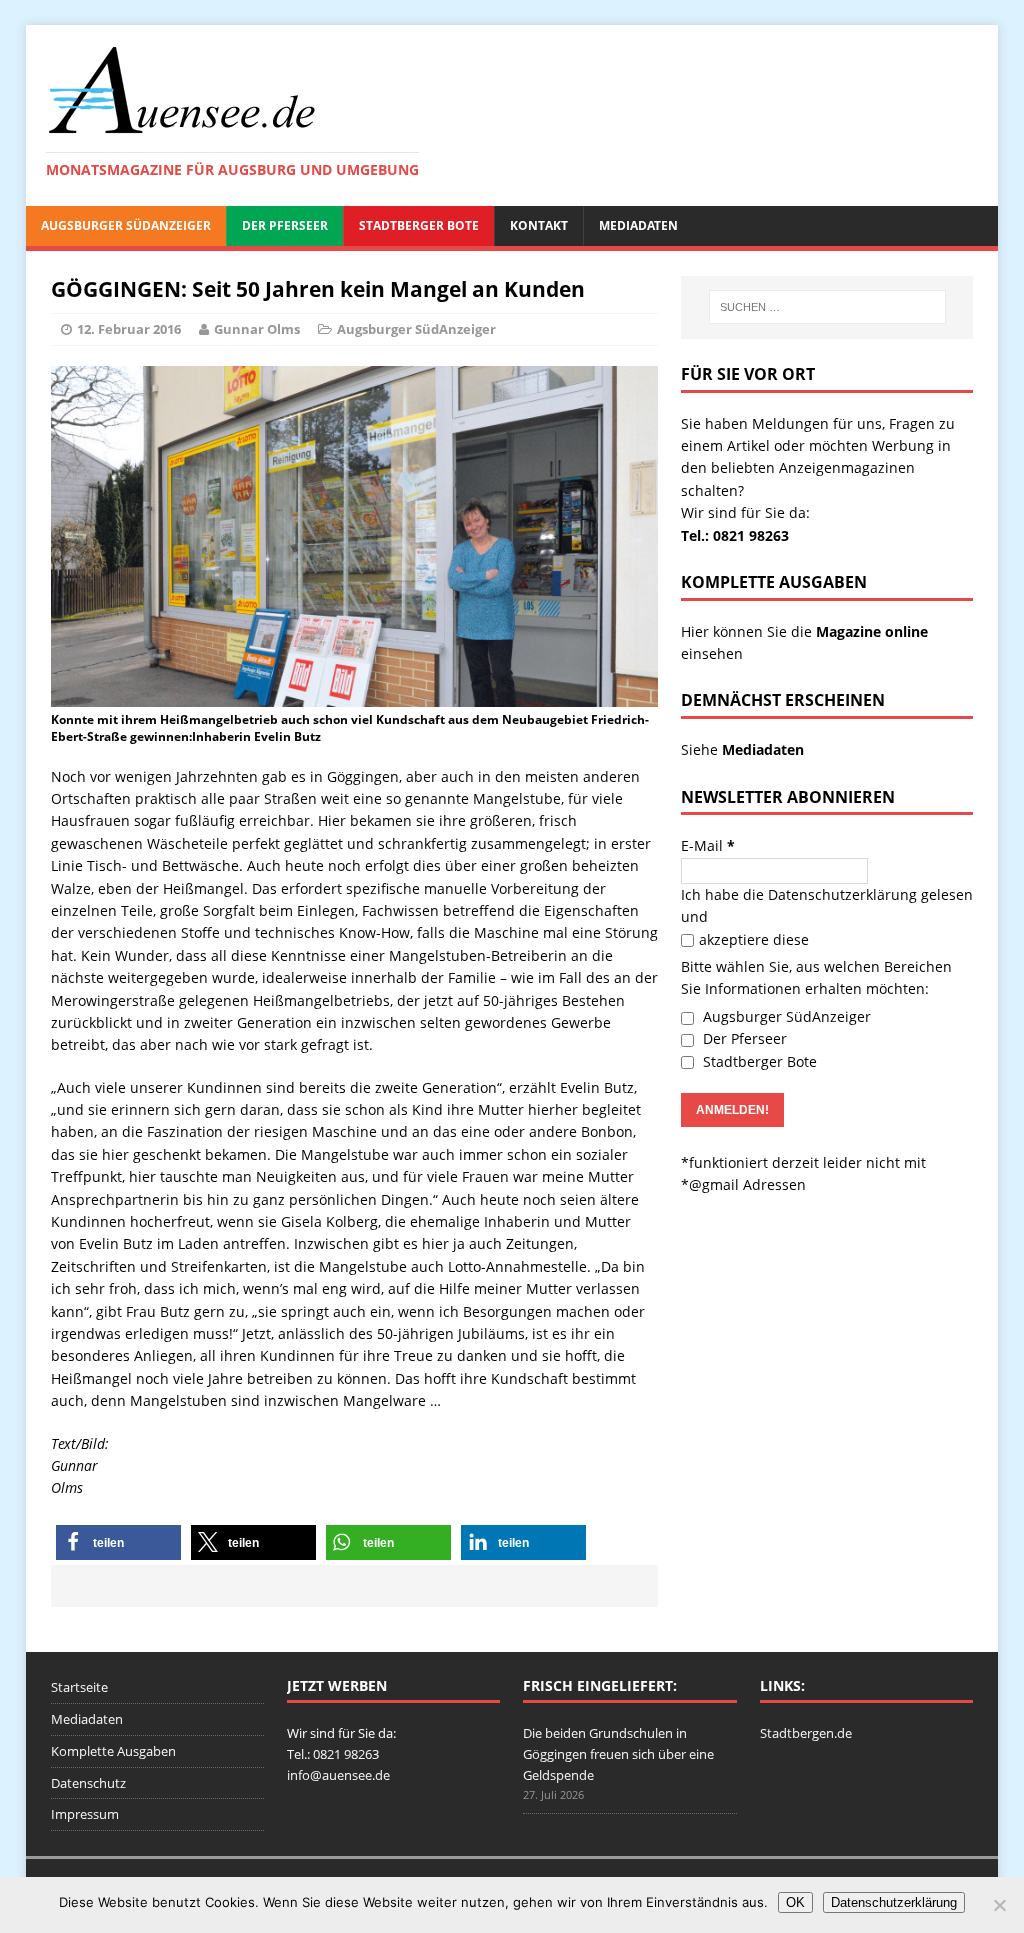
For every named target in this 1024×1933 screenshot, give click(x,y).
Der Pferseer (285, 225)
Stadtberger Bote (419, 225)
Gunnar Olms (257, 329)
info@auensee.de (338, 1775)
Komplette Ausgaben (113, 1751)
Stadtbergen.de (806, 1733)
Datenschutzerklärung (842, 894)
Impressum (85, 1814)
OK (795, 1902)
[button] (118, 1542)
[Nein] (999, 1905)
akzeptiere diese (754, 939)
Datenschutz (88, 1783)
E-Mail (708, 845)
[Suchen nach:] (827, 307)
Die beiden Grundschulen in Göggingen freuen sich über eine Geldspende (618, 1754)
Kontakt (539, 225)
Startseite (79, 1687)
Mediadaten (638, 225)
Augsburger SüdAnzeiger (126, 225)
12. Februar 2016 (129, 329)
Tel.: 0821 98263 (735, 535)
